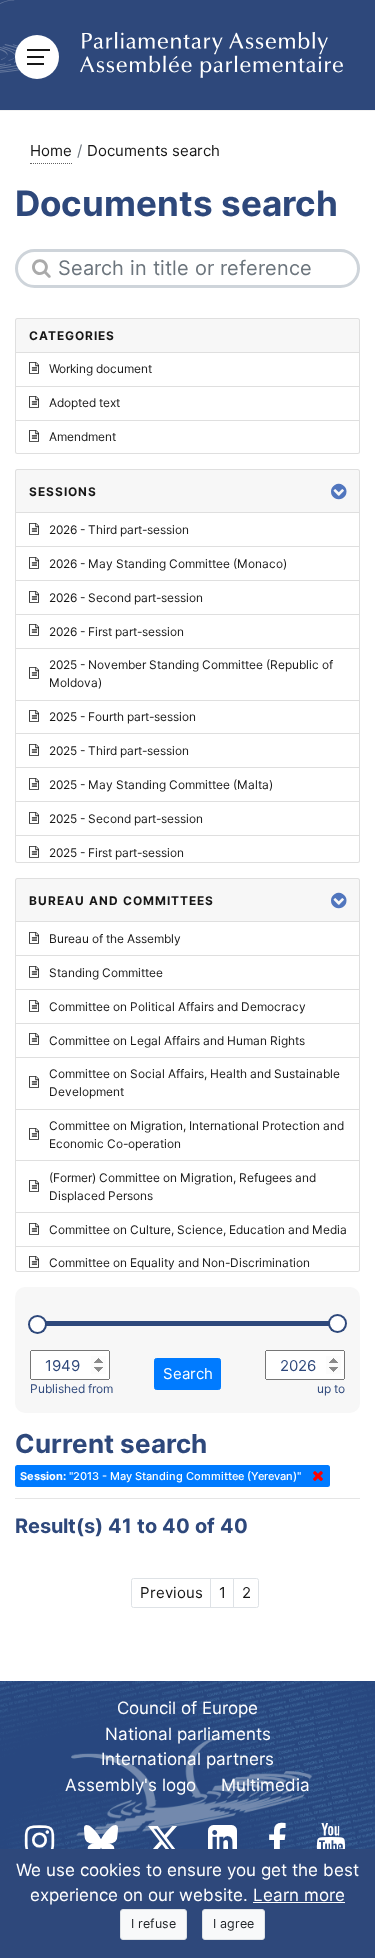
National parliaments (188, 1734)
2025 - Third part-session (119, 750)
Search (188, 1373)
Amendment (82, 436)
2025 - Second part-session (126, 818)
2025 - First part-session (116, 852)
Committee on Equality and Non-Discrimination (179, 1262)
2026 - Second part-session (126, 597)
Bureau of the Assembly (115, 938)
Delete (314, 1476)
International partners (187, 1759)
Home (51, 150)
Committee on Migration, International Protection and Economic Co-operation (196, 1134)
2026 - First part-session (116, 631)
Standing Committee (106, 972)
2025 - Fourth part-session (122, 716)
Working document (100, 368)
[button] (339, 491)
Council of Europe (187, 1708)
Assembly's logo (130, 1785)
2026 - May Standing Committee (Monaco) (168, 563)
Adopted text (84, 402)
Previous (171, 1592)
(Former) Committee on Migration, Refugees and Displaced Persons (182, 1186)
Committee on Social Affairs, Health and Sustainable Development (194, 1082)
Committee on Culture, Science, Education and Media (198, 1229)
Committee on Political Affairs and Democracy (177, 1006)
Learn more (299, 1895)
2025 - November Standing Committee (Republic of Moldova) (191, 673)
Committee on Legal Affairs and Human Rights (177, 1040)
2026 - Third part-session (119, 529)
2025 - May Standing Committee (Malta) (161, 784)
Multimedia (265, 1785)
